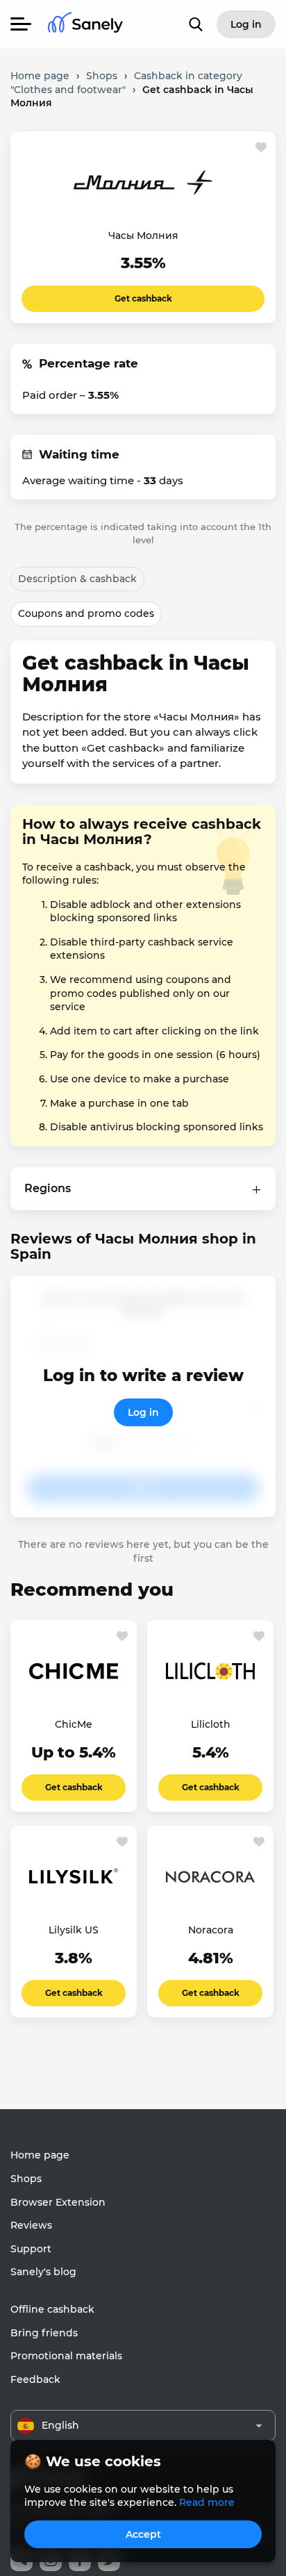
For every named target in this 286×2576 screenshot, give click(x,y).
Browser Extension (58, 2202)
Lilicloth (211, 1724)
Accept (143, 2534)
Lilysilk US (74, 1930)
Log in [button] (246, 24)
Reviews (31, 2225)
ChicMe (74, 1724)
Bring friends (44, 2333)
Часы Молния (143, 236)
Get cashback (143, 298)
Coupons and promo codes (86, 613)
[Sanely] (85, 25)
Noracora (211, 1930)
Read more (207, 2502)
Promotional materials (66, 2356)
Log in (143, 1412)
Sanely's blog (43, 2272)
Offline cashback (52, 2309)
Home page (40, 2155)
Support (31, 2249)
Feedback (35, 2379)
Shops (26, 2179)
